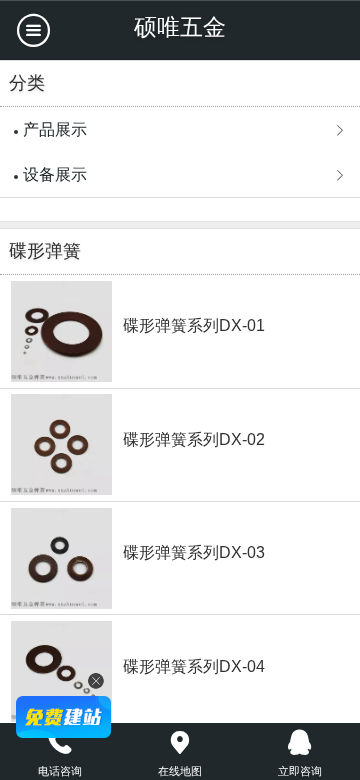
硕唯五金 (180, 27)
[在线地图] (180, 743)
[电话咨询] (60, 743)
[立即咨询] (300, 743)
